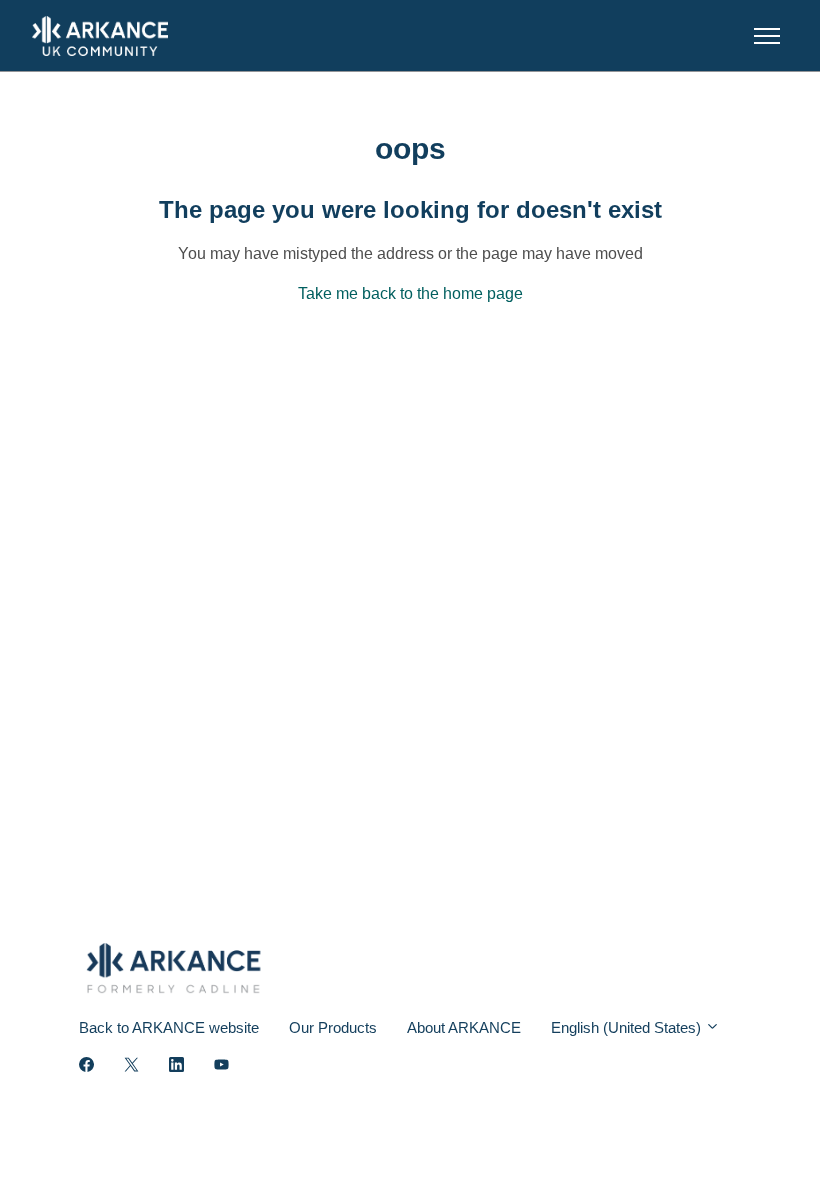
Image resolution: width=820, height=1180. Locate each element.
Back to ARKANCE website (169, 1027)
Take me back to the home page (410, 293)
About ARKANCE (464, 1027)
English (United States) (628, 1027)
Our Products (333, 1027)
